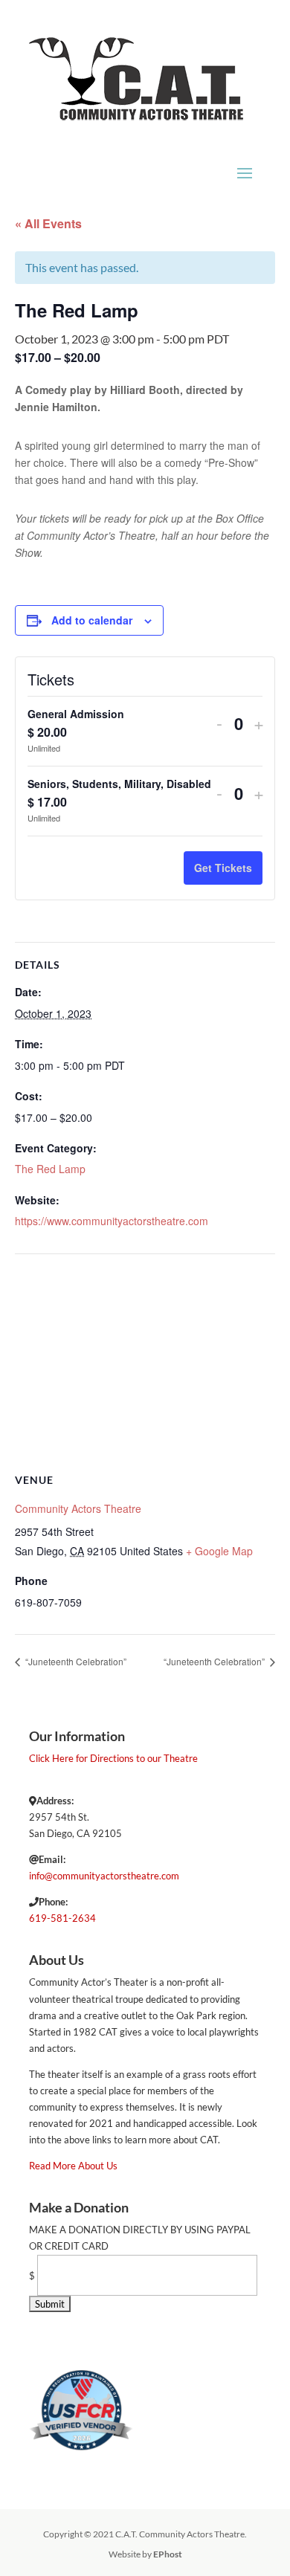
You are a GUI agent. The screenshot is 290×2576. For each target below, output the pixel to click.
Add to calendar (92, 620)
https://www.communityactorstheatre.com (112, 1221)
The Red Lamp (50, 1169)
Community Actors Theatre (78, 1508)
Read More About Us (73, 2166)
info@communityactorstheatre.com (104, 1876)
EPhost (168, 2554)
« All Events (48, 223)
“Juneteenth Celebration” (75, 1661)
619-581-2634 (62, 1918)
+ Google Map (219, 1551)
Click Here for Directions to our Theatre (113, 1758)
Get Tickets (223, 868)
